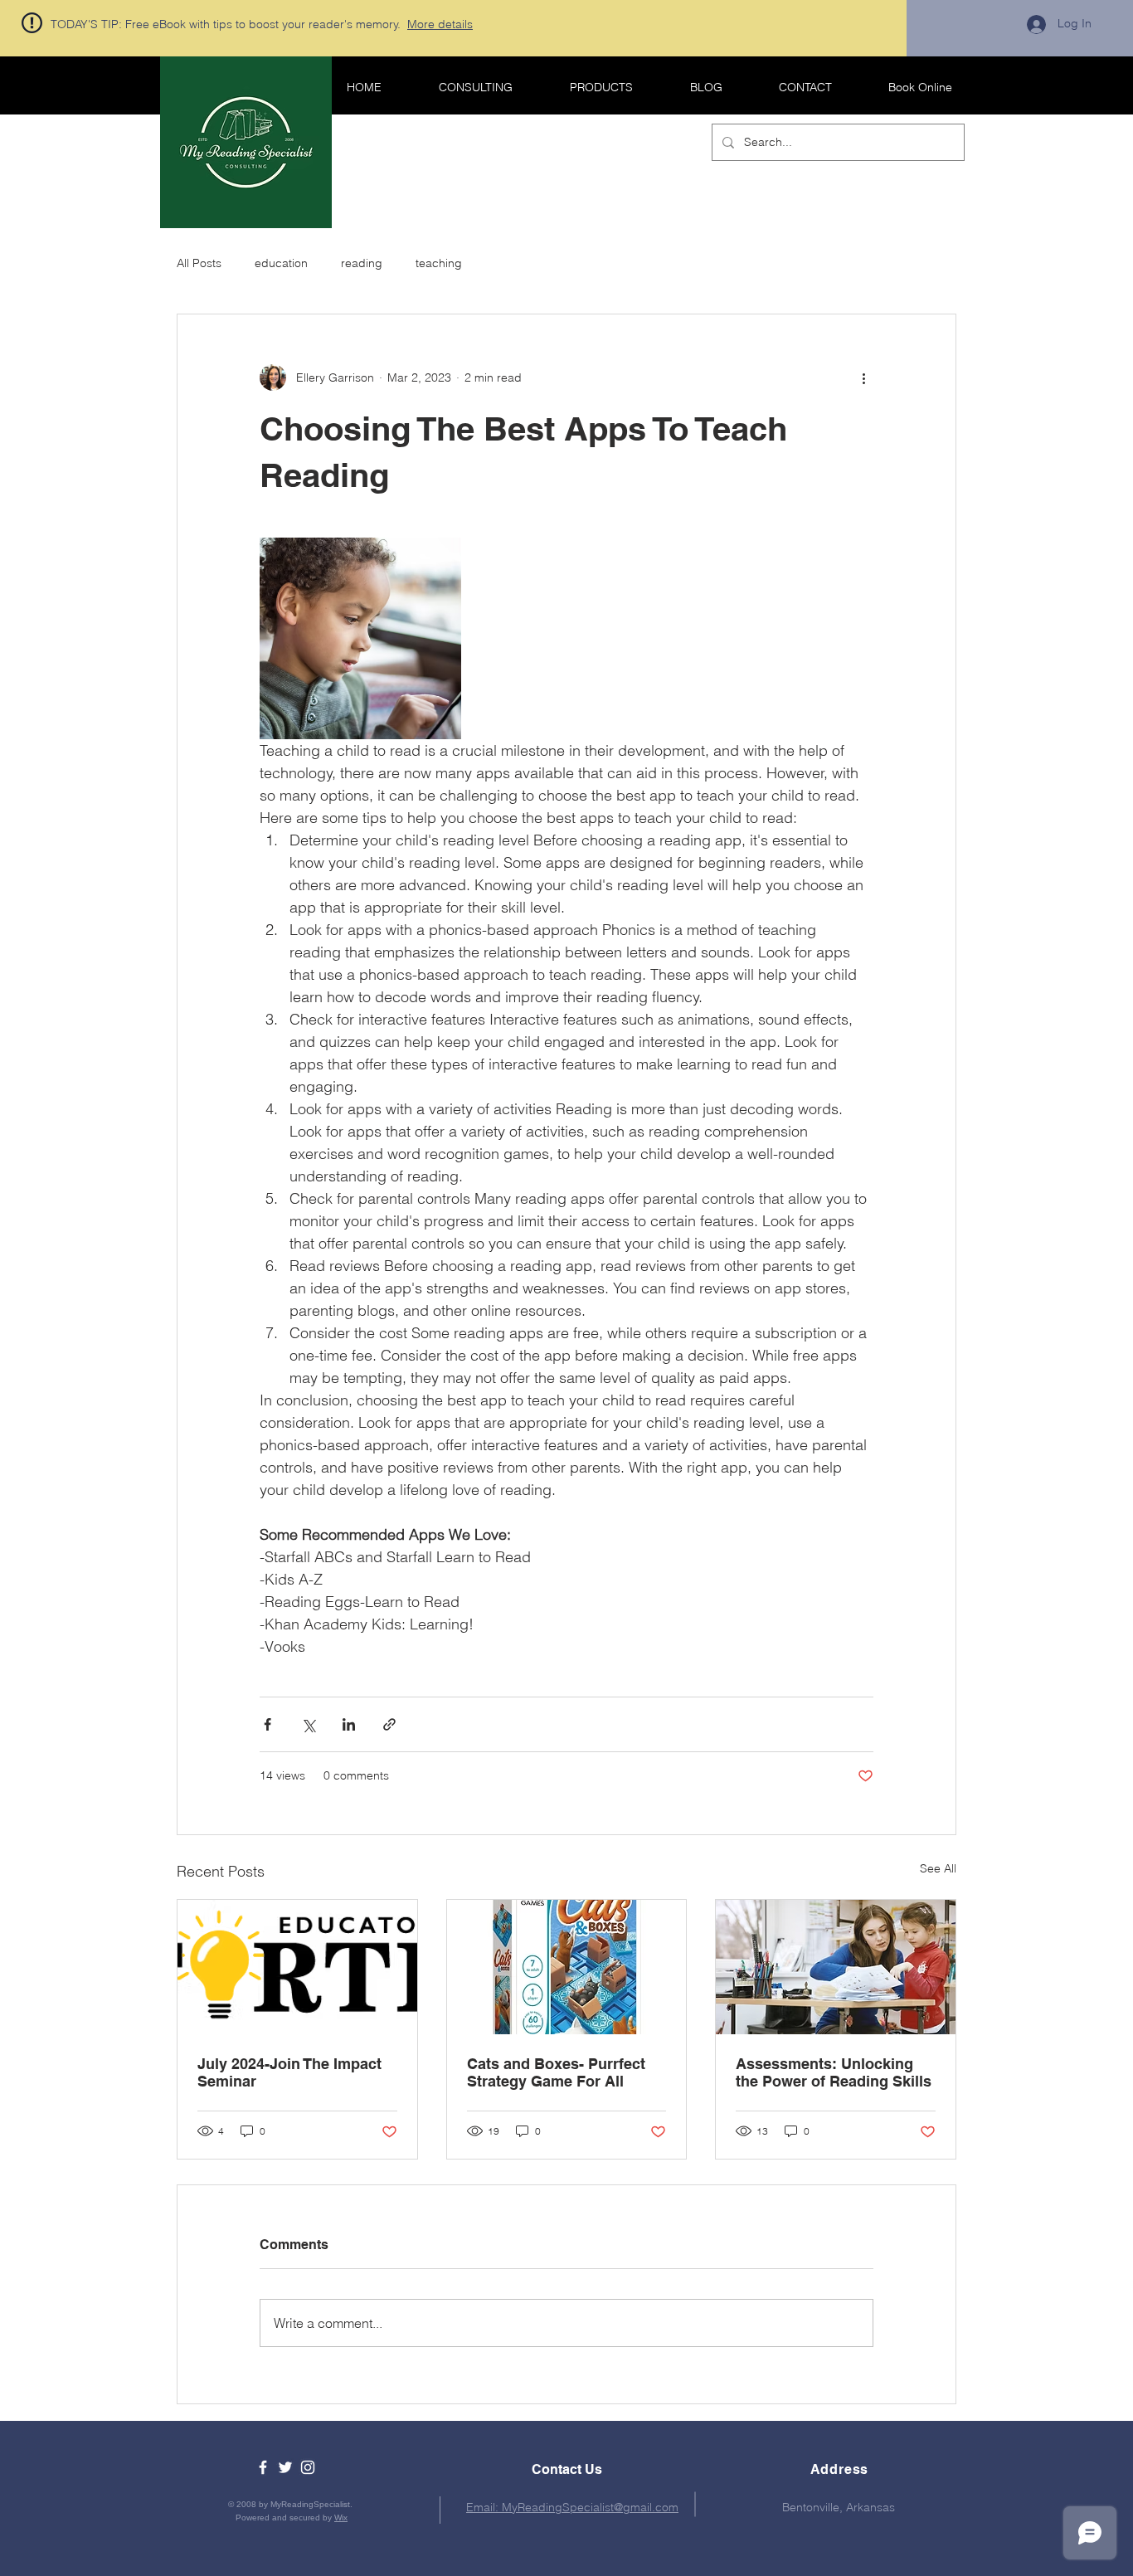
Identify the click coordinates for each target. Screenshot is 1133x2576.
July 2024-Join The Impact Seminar (289, 2072)
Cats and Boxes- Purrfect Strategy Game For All (556, 2072)
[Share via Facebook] (267, 1724)
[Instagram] (308, 2467)
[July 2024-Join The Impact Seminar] (297, 1967)
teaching (439, 263)
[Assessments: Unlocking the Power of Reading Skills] (836, 1967)
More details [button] (440, 24)
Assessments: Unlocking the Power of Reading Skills (834, 2072)
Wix (341, 2518)
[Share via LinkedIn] (349, 1724)
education (281, 263)
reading (362, 263)
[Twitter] (285, 2467)
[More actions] (863, 377)
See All (938, 1868)
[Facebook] (263, 2467)
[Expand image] (360, 638)
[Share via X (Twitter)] (308, 1724)
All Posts (199, 263)
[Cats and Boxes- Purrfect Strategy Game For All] (567, 1967)
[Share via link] (389, 1724)
